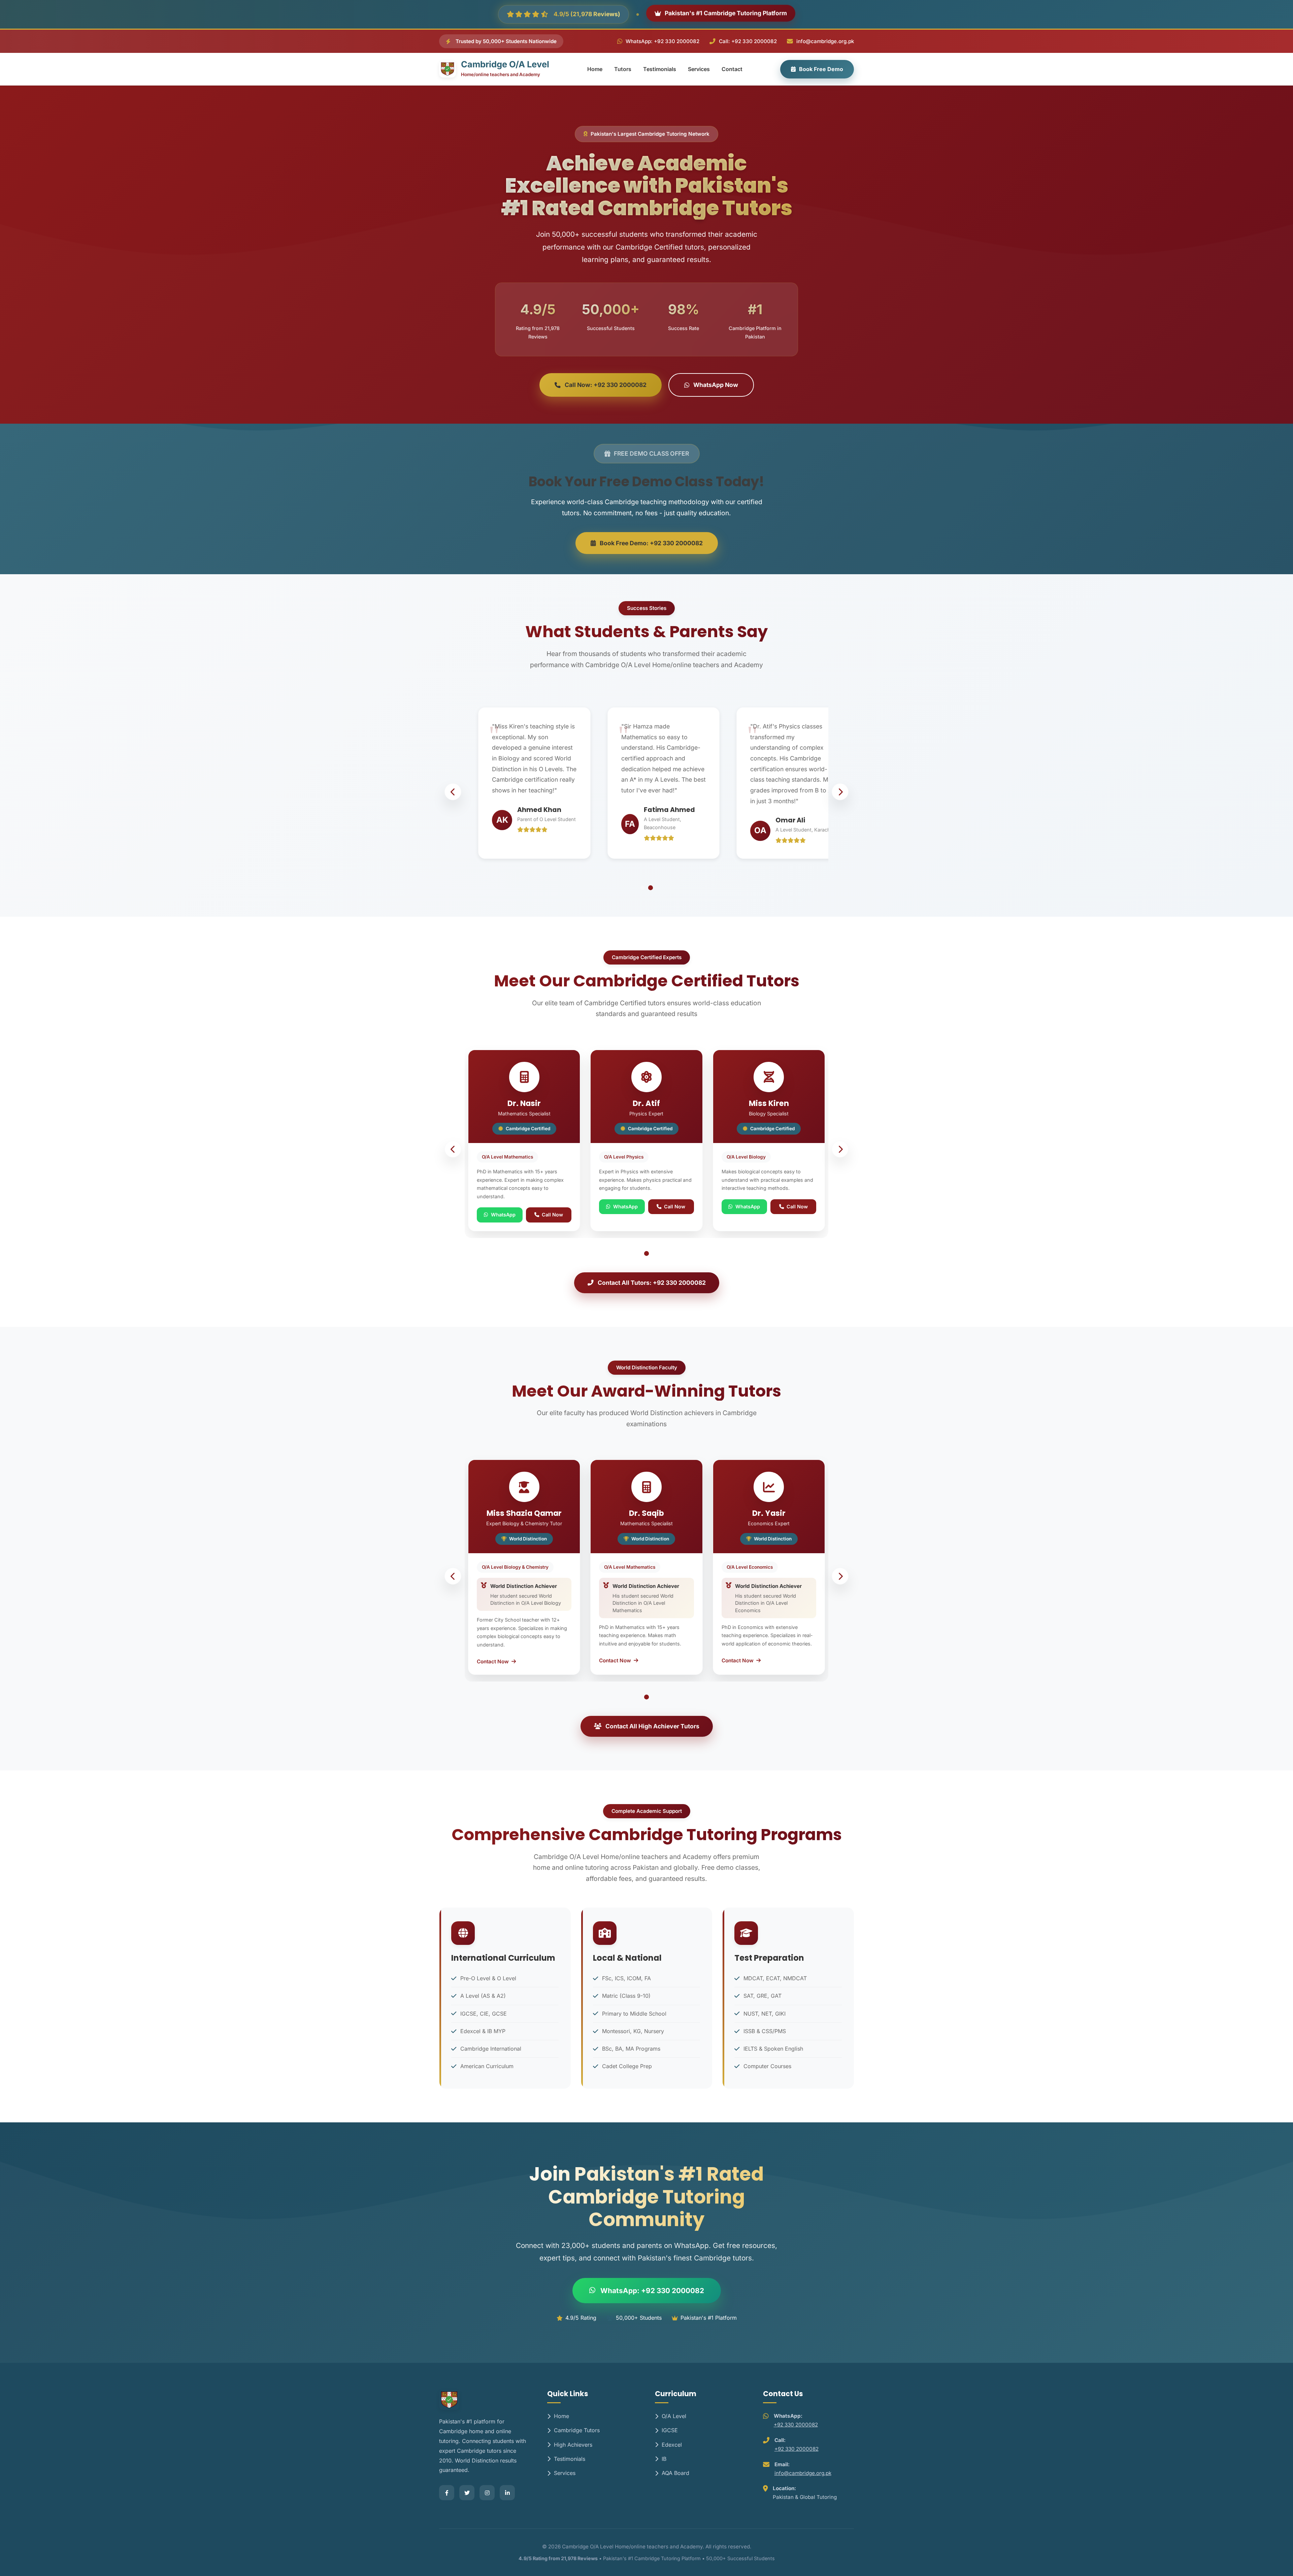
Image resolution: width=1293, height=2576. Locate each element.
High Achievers (573, 2445)
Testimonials (660, 69)
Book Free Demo (821, 69)
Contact (732, 69)
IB (664, 2459)
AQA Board (675, 2473)
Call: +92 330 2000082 (748, 41)
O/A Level (674, 2416)
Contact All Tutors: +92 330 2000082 (652, 1283)
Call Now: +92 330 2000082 (606, 385)
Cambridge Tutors (577, 2430)
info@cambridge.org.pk (825, 41)
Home (595, 69)
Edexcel (672, 2445)
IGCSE (670, 2430)
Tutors (623, 69)
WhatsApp (503, 1215)
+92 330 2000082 (796, 2425)
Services (699, 69)
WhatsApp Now (716, 385)
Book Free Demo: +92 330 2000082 (651, 543)
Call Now (552, 1215)
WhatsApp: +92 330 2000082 (662, 41)
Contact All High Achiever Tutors (652, 1726)
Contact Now (493, 1661)
